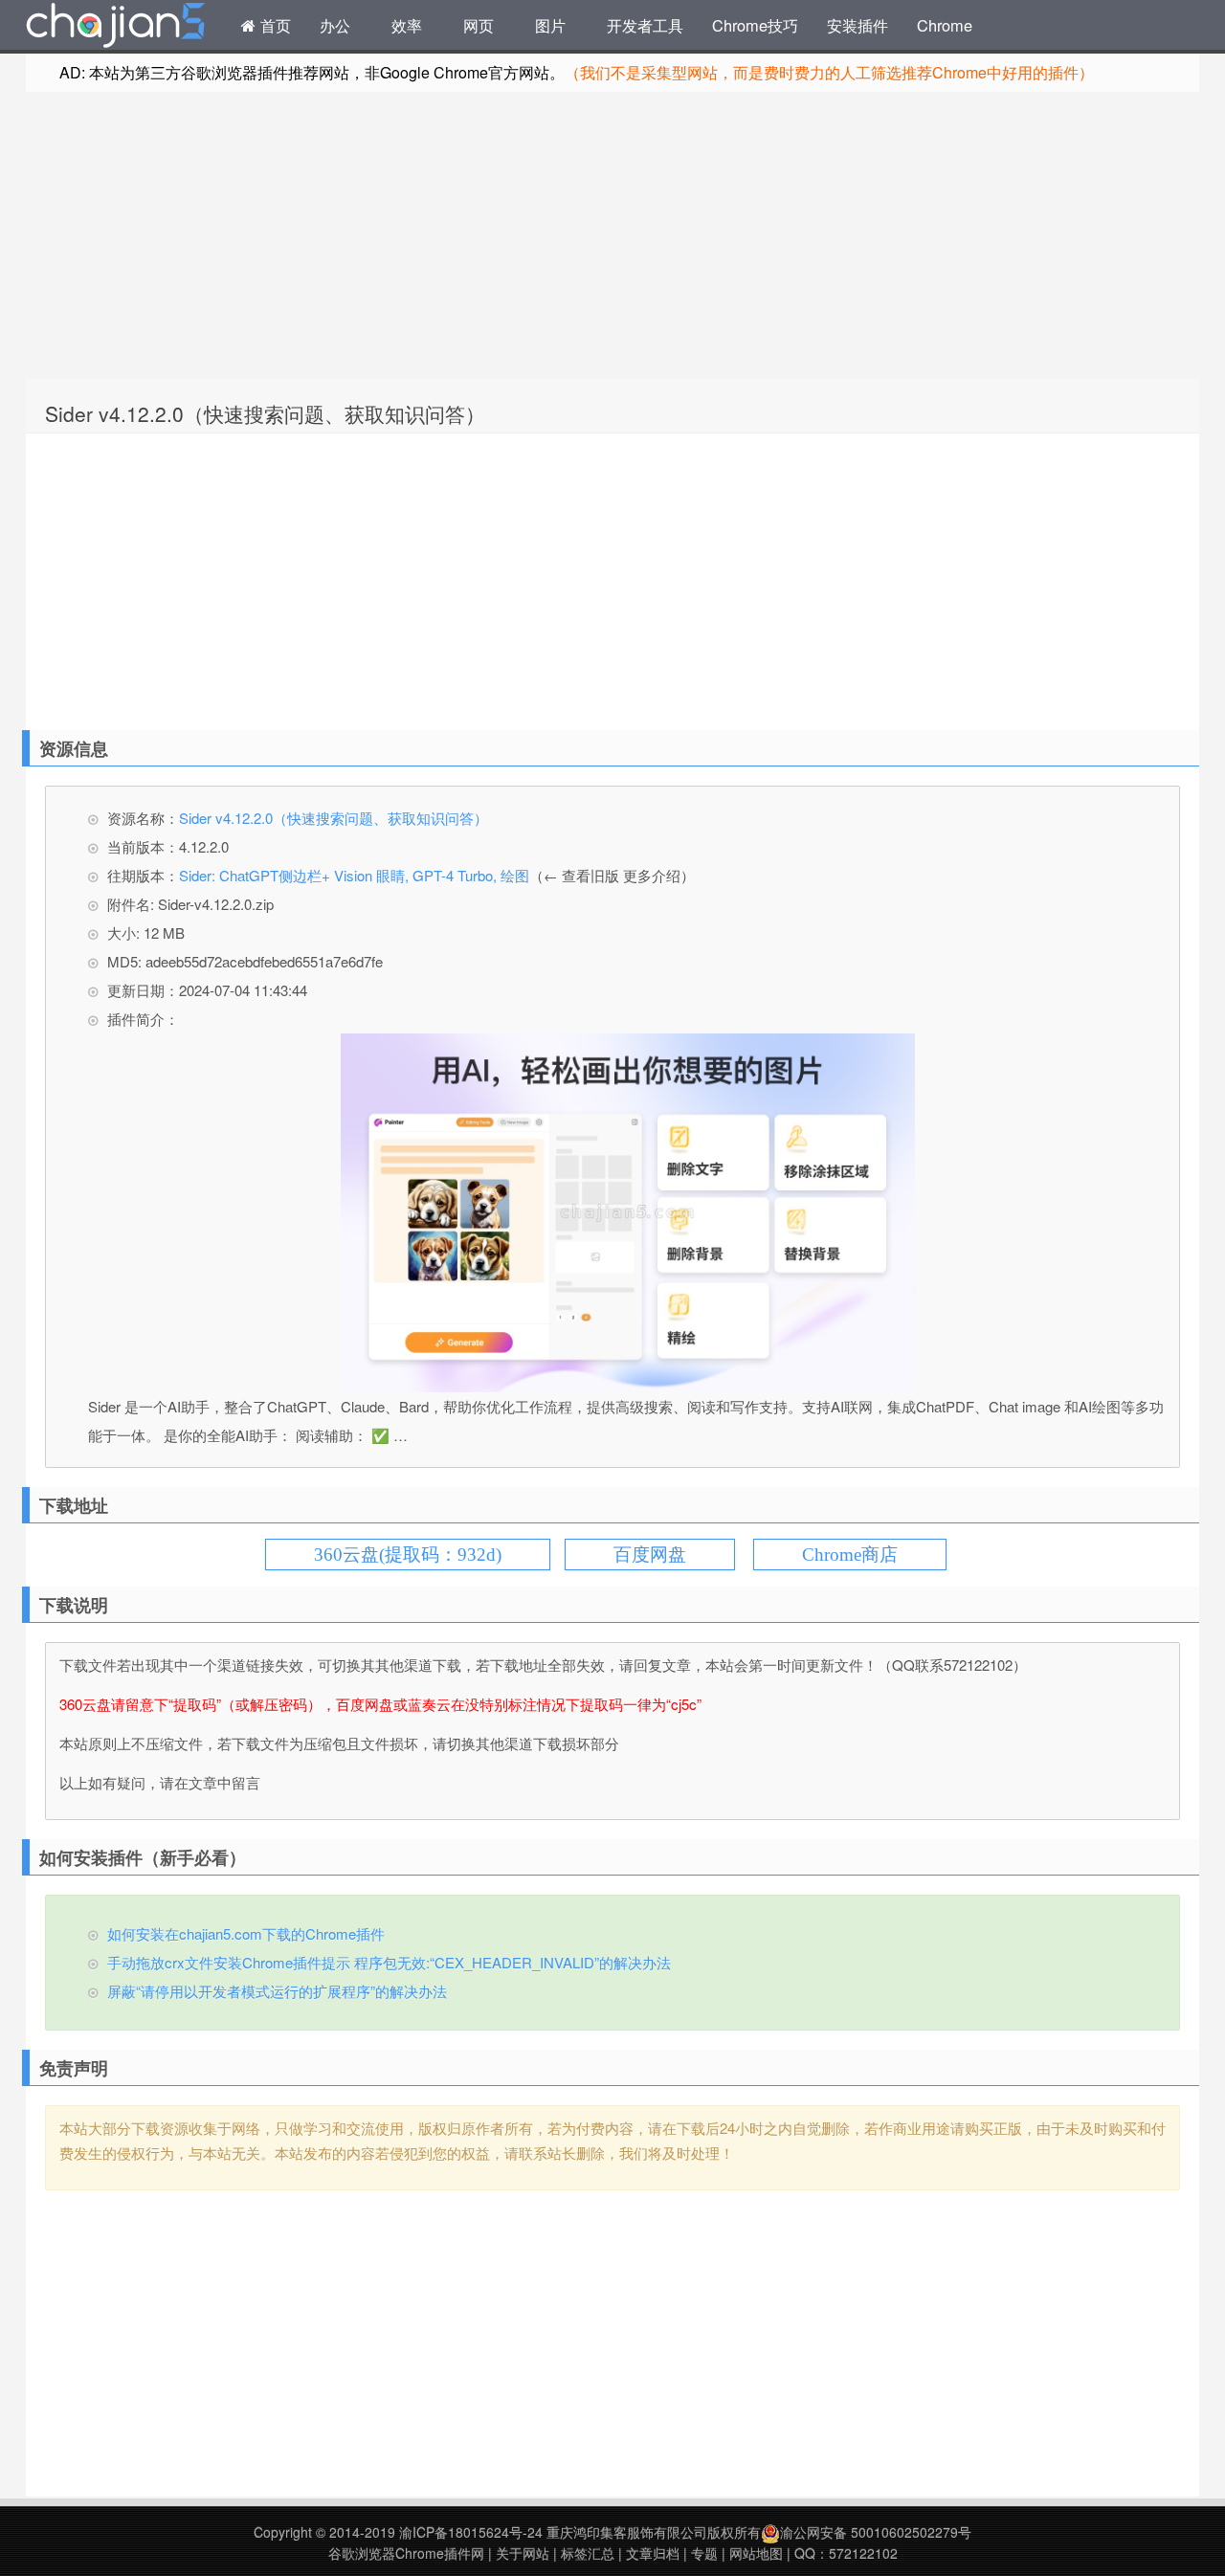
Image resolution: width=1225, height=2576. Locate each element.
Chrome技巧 (755, 25)
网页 (479, 25)
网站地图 (756, 2553)
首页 (273, 25)
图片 (550, 25)
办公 (335, 25)
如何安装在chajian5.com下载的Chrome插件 (246, 1933)
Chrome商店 (850, 1554)
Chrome (945, 25)
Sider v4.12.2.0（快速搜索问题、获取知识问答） (265, 413)
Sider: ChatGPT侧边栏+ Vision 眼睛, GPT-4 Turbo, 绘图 (354, 875)
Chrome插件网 (116, 28)
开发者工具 (645, 25)
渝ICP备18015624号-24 (471, 2532)
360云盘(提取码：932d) (408, 1554)
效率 (407, 25)
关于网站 (523, 2553)
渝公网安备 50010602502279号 (876, 2532)
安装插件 (857, 25)
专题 (704, 2553)
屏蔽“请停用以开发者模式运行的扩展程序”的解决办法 (277, 1991)
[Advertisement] (612, 235)
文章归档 (653, 2553)
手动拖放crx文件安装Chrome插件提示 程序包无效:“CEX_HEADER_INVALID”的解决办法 (389, 1962)
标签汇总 (588, 2553)
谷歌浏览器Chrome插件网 (406, 2553)
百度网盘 (650, 1554)
